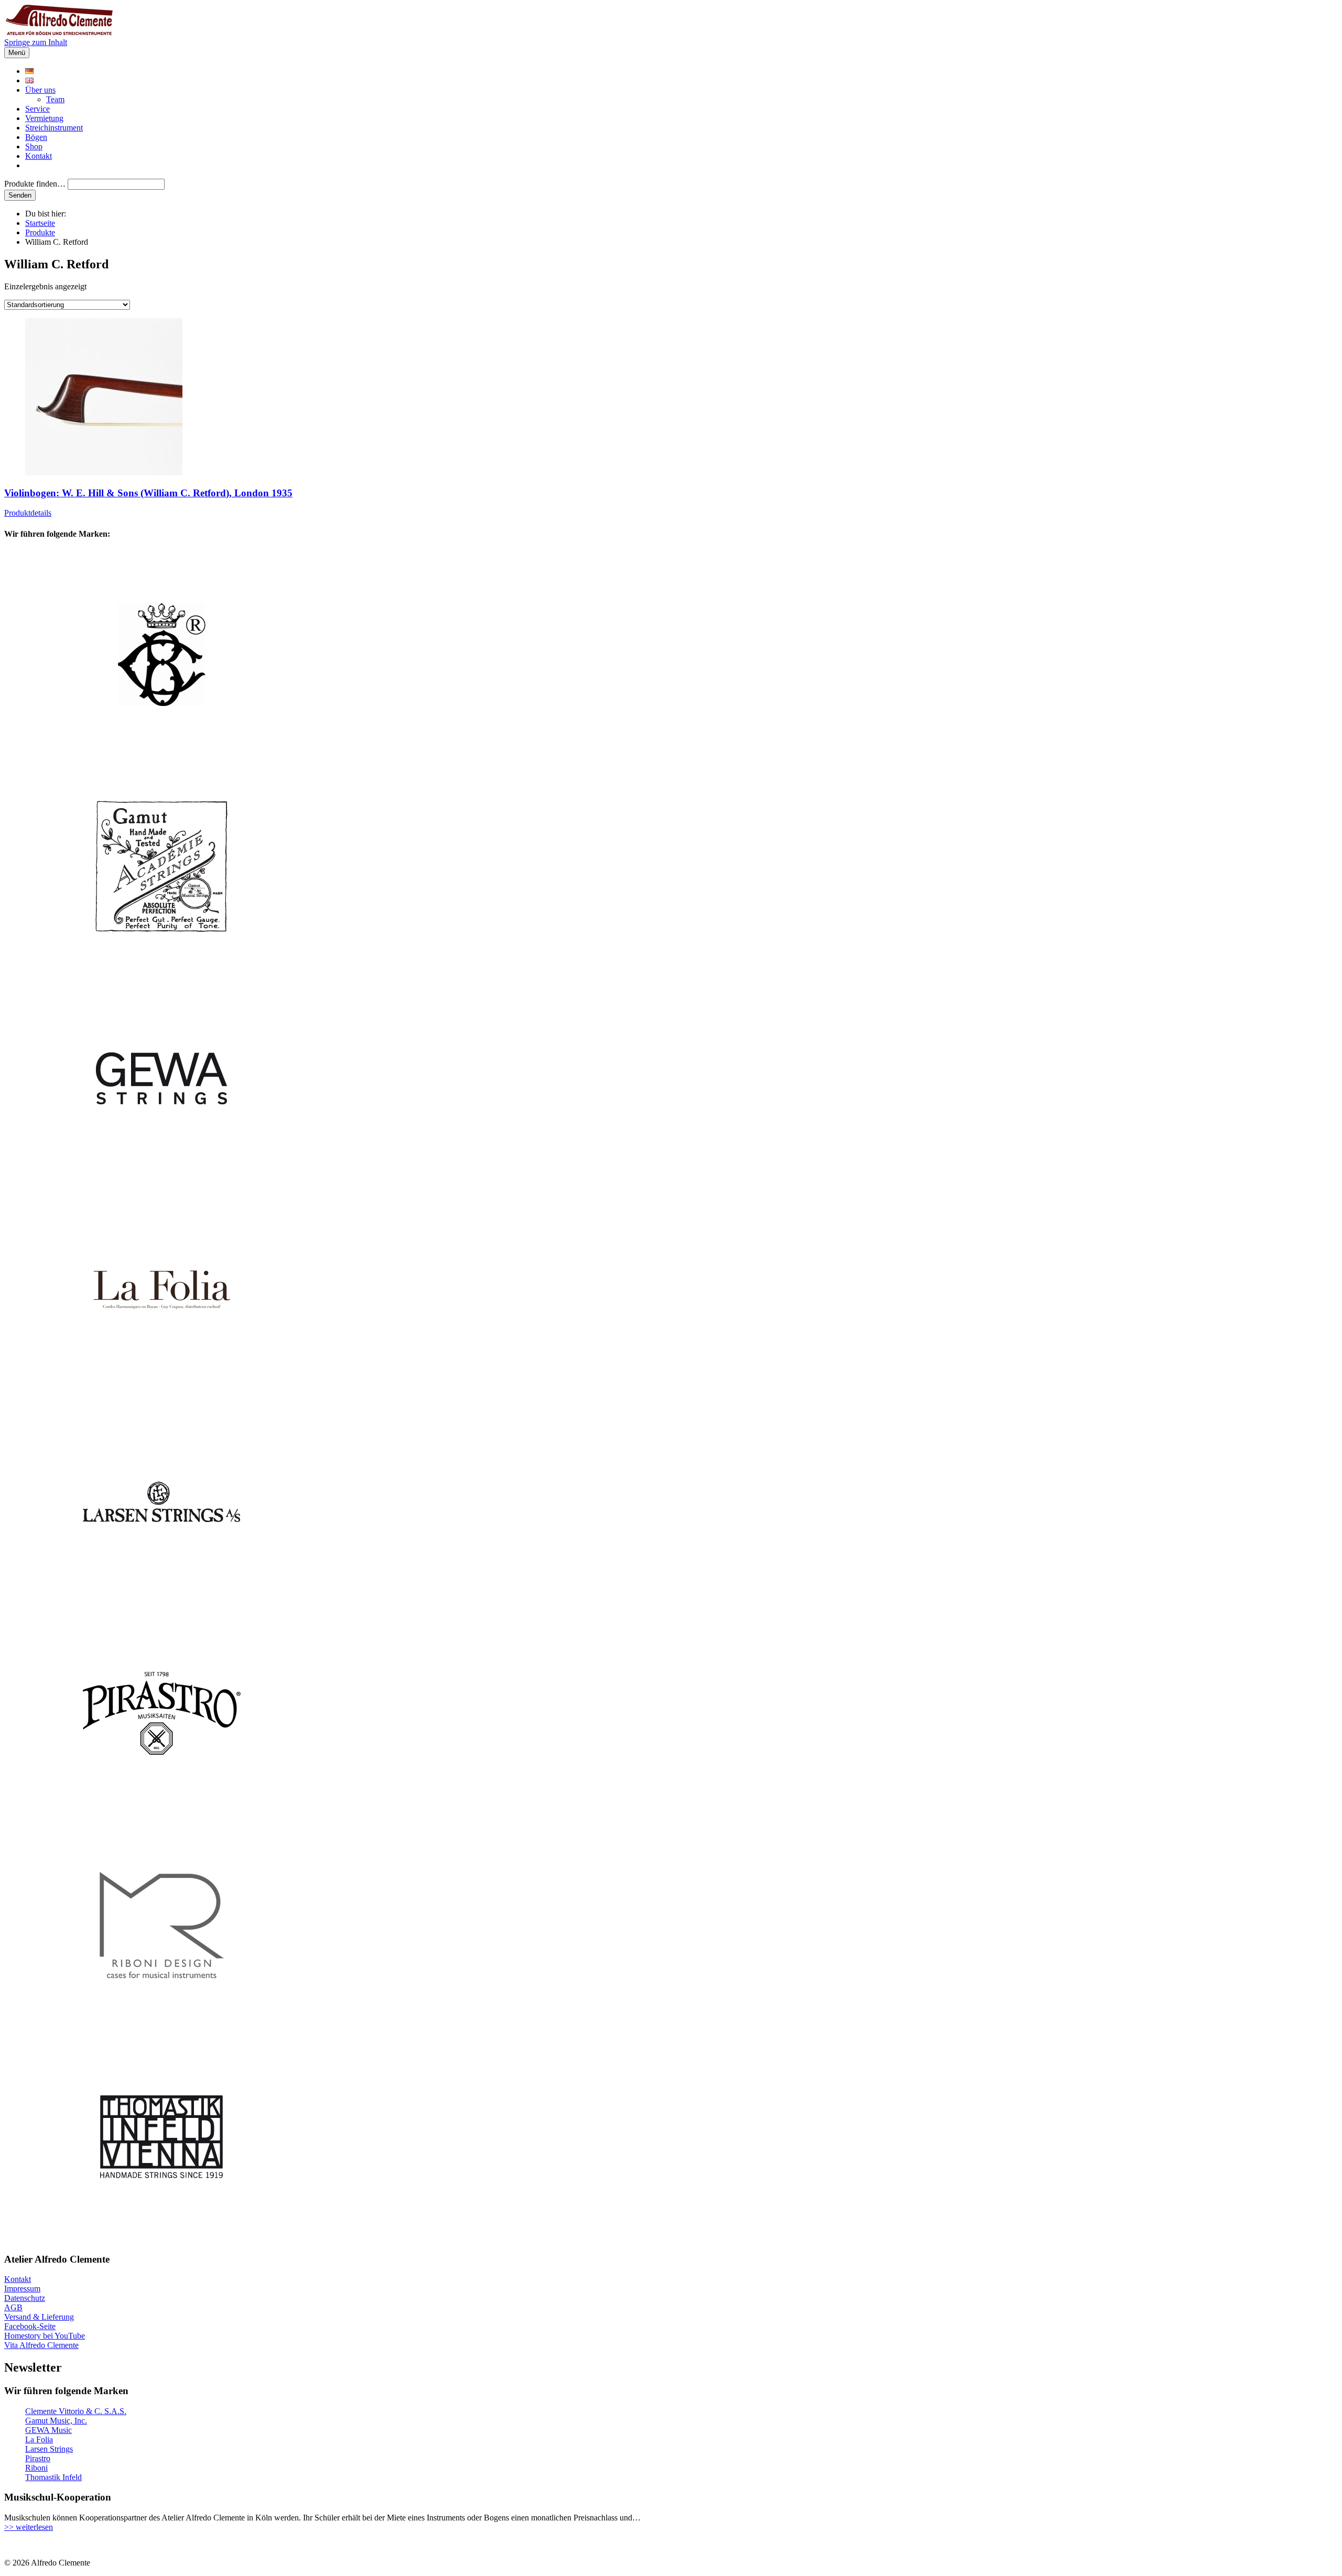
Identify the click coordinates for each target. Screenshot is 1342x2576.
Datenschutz (25, 2298)
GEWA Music (48, 2430)
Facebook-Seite (30, 2326)
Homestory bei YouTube (45, 2336)
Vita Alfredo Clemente (41, 2345)
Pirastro (38, 2458)
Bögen (36, 137)
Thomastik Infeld (53, 2477)
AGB (13, 2307)
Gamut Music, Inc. (56, 2421)
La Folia (39, 2439)
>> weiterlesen (29, 2527)
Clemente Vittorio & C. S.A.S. (76, 2411)
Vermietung (44, 118)
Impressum (22, 2289)
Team (55, 99)
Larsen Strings (49, 2449)
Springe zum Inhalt (36, 42)
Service (37, 109)
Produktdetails (28, 513)
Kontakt (39, 156)
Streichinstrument (54, 128)
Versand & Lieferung (39, 2317)
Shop (34, 146)
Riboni (36, 2468)
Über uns (40, 90)
